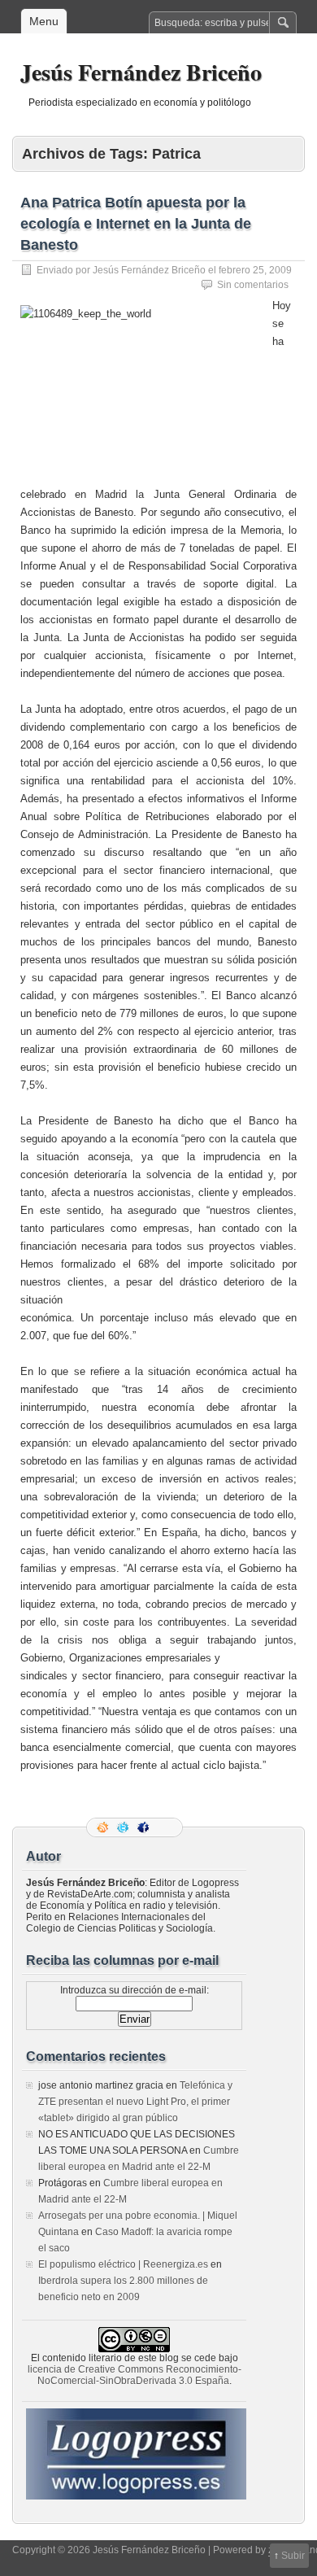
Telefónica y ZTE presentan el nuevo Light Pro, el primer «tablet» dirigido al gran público (135, 2102)
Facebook (145, 1827)
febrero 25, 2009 (255, 270)
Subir (293, 2556)
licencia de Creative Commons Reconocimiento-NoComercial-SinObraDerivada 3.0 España (135, 2375)
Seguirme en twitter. (124, 1827)
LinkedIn (165, 1827)
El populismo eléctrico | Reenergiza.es (123, 2264)
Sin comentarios (253, 285)
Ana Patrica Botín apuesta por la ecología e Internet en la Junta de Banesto (136, 224)
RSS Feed (104, 1827)
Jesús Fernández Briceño (141, 72)
